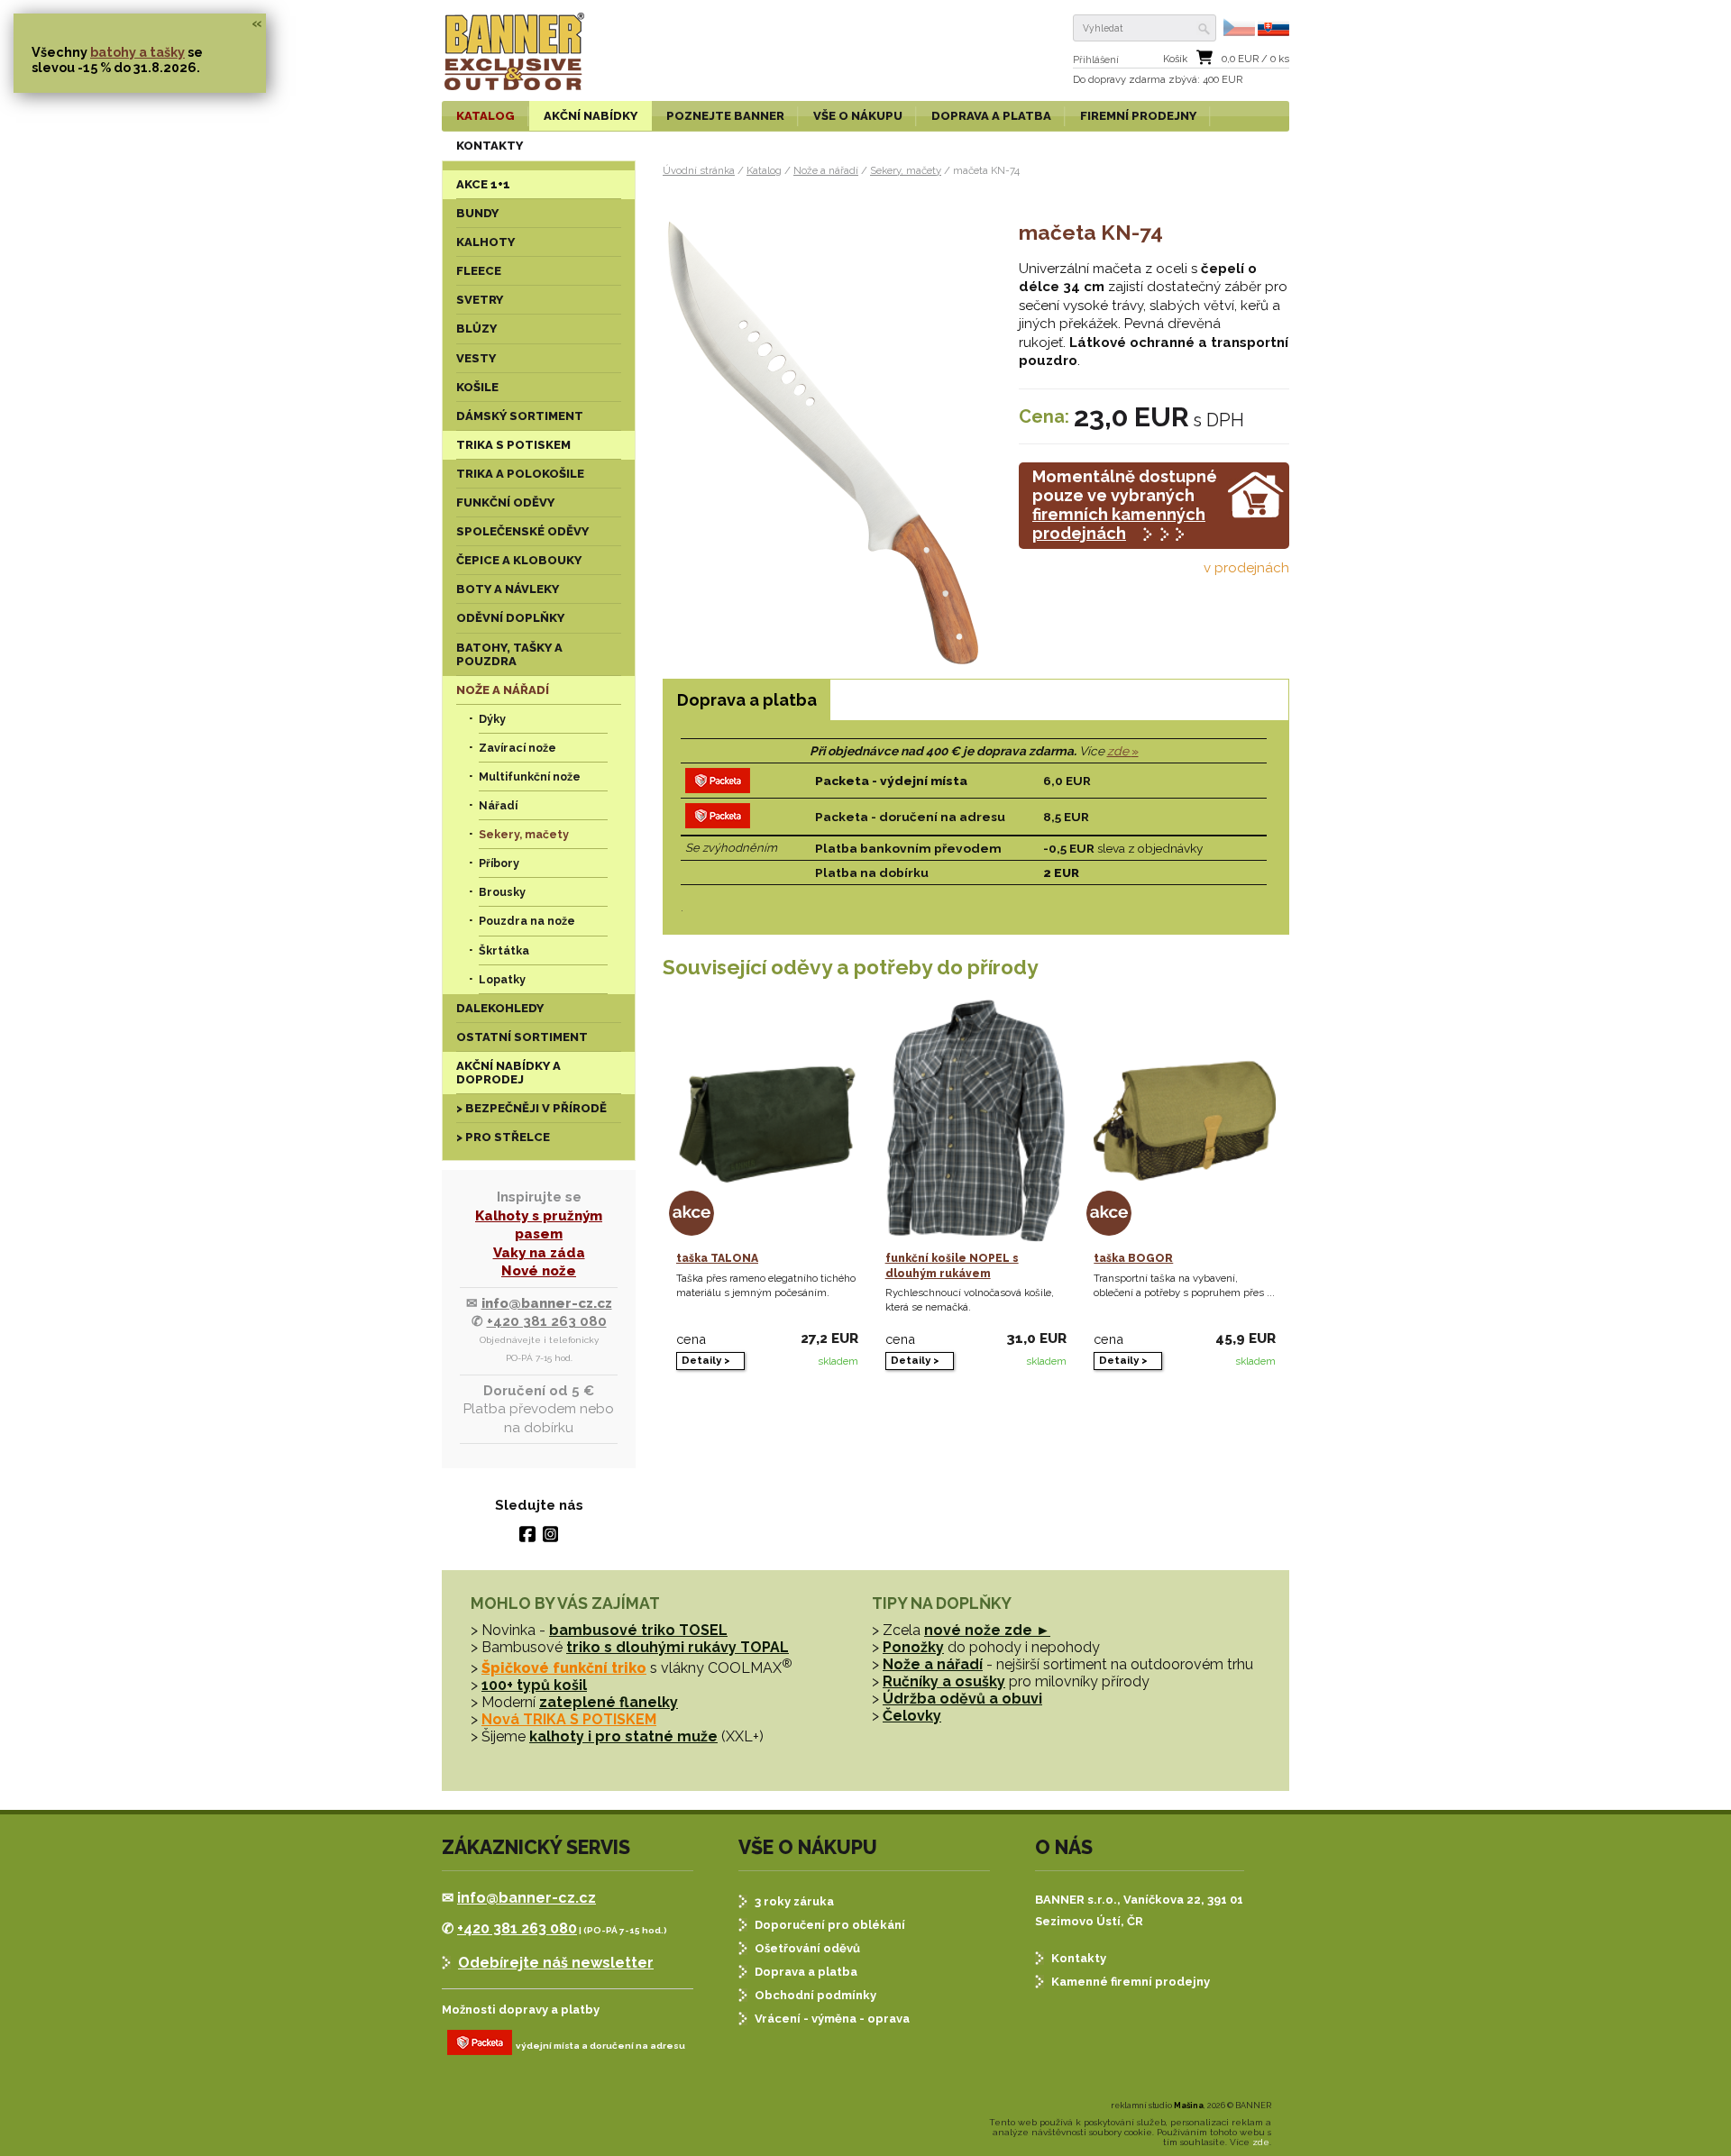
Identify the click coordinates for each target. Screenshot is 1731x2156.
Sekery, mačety (906, 170)
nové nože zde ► (987, 1630)
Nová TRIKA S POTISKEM (569, 1719)
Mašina (1189, 2106)
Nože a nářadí (826, 170)
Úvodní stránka (699, 170)
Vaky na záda (539, 1253)
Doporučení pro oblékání (830, 1925)
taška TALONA (717, 1258)
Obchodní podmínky (815, 1995)
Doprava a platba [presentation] (747, 700)
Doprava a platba (806, 1972)
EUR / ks (1255, 59)
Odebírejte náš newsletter (556, 1963)
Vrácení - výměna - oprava (832, 2019)
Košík (1175, 59)
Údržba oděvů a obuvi (962, 1699)
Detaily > (706, 1360)
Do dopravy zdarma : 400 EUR (1158, 80)
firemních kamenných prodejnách (1119, 524)
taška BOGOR (1133, 1258)
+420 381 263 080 (547, 1321)
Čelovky (912, 1716)
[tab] (746, 700)
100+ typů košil (534, 1685)
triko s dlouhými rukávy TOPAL (678, 1647)
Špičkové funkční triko (564, 1668)
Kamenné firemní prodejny (1131, 1982)
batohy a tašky (137, 52)
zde (1119, 751)
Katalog (764, 170)
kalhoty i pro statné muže (623, 1736)
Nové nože (539, 1271)
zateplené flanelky (609, 1702)
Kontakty (1079, 1958)
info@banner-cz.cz (547, 1303)
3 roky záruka (794, 1901)
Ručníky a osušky (944, 1681)
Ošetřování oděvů (807, 1948)
